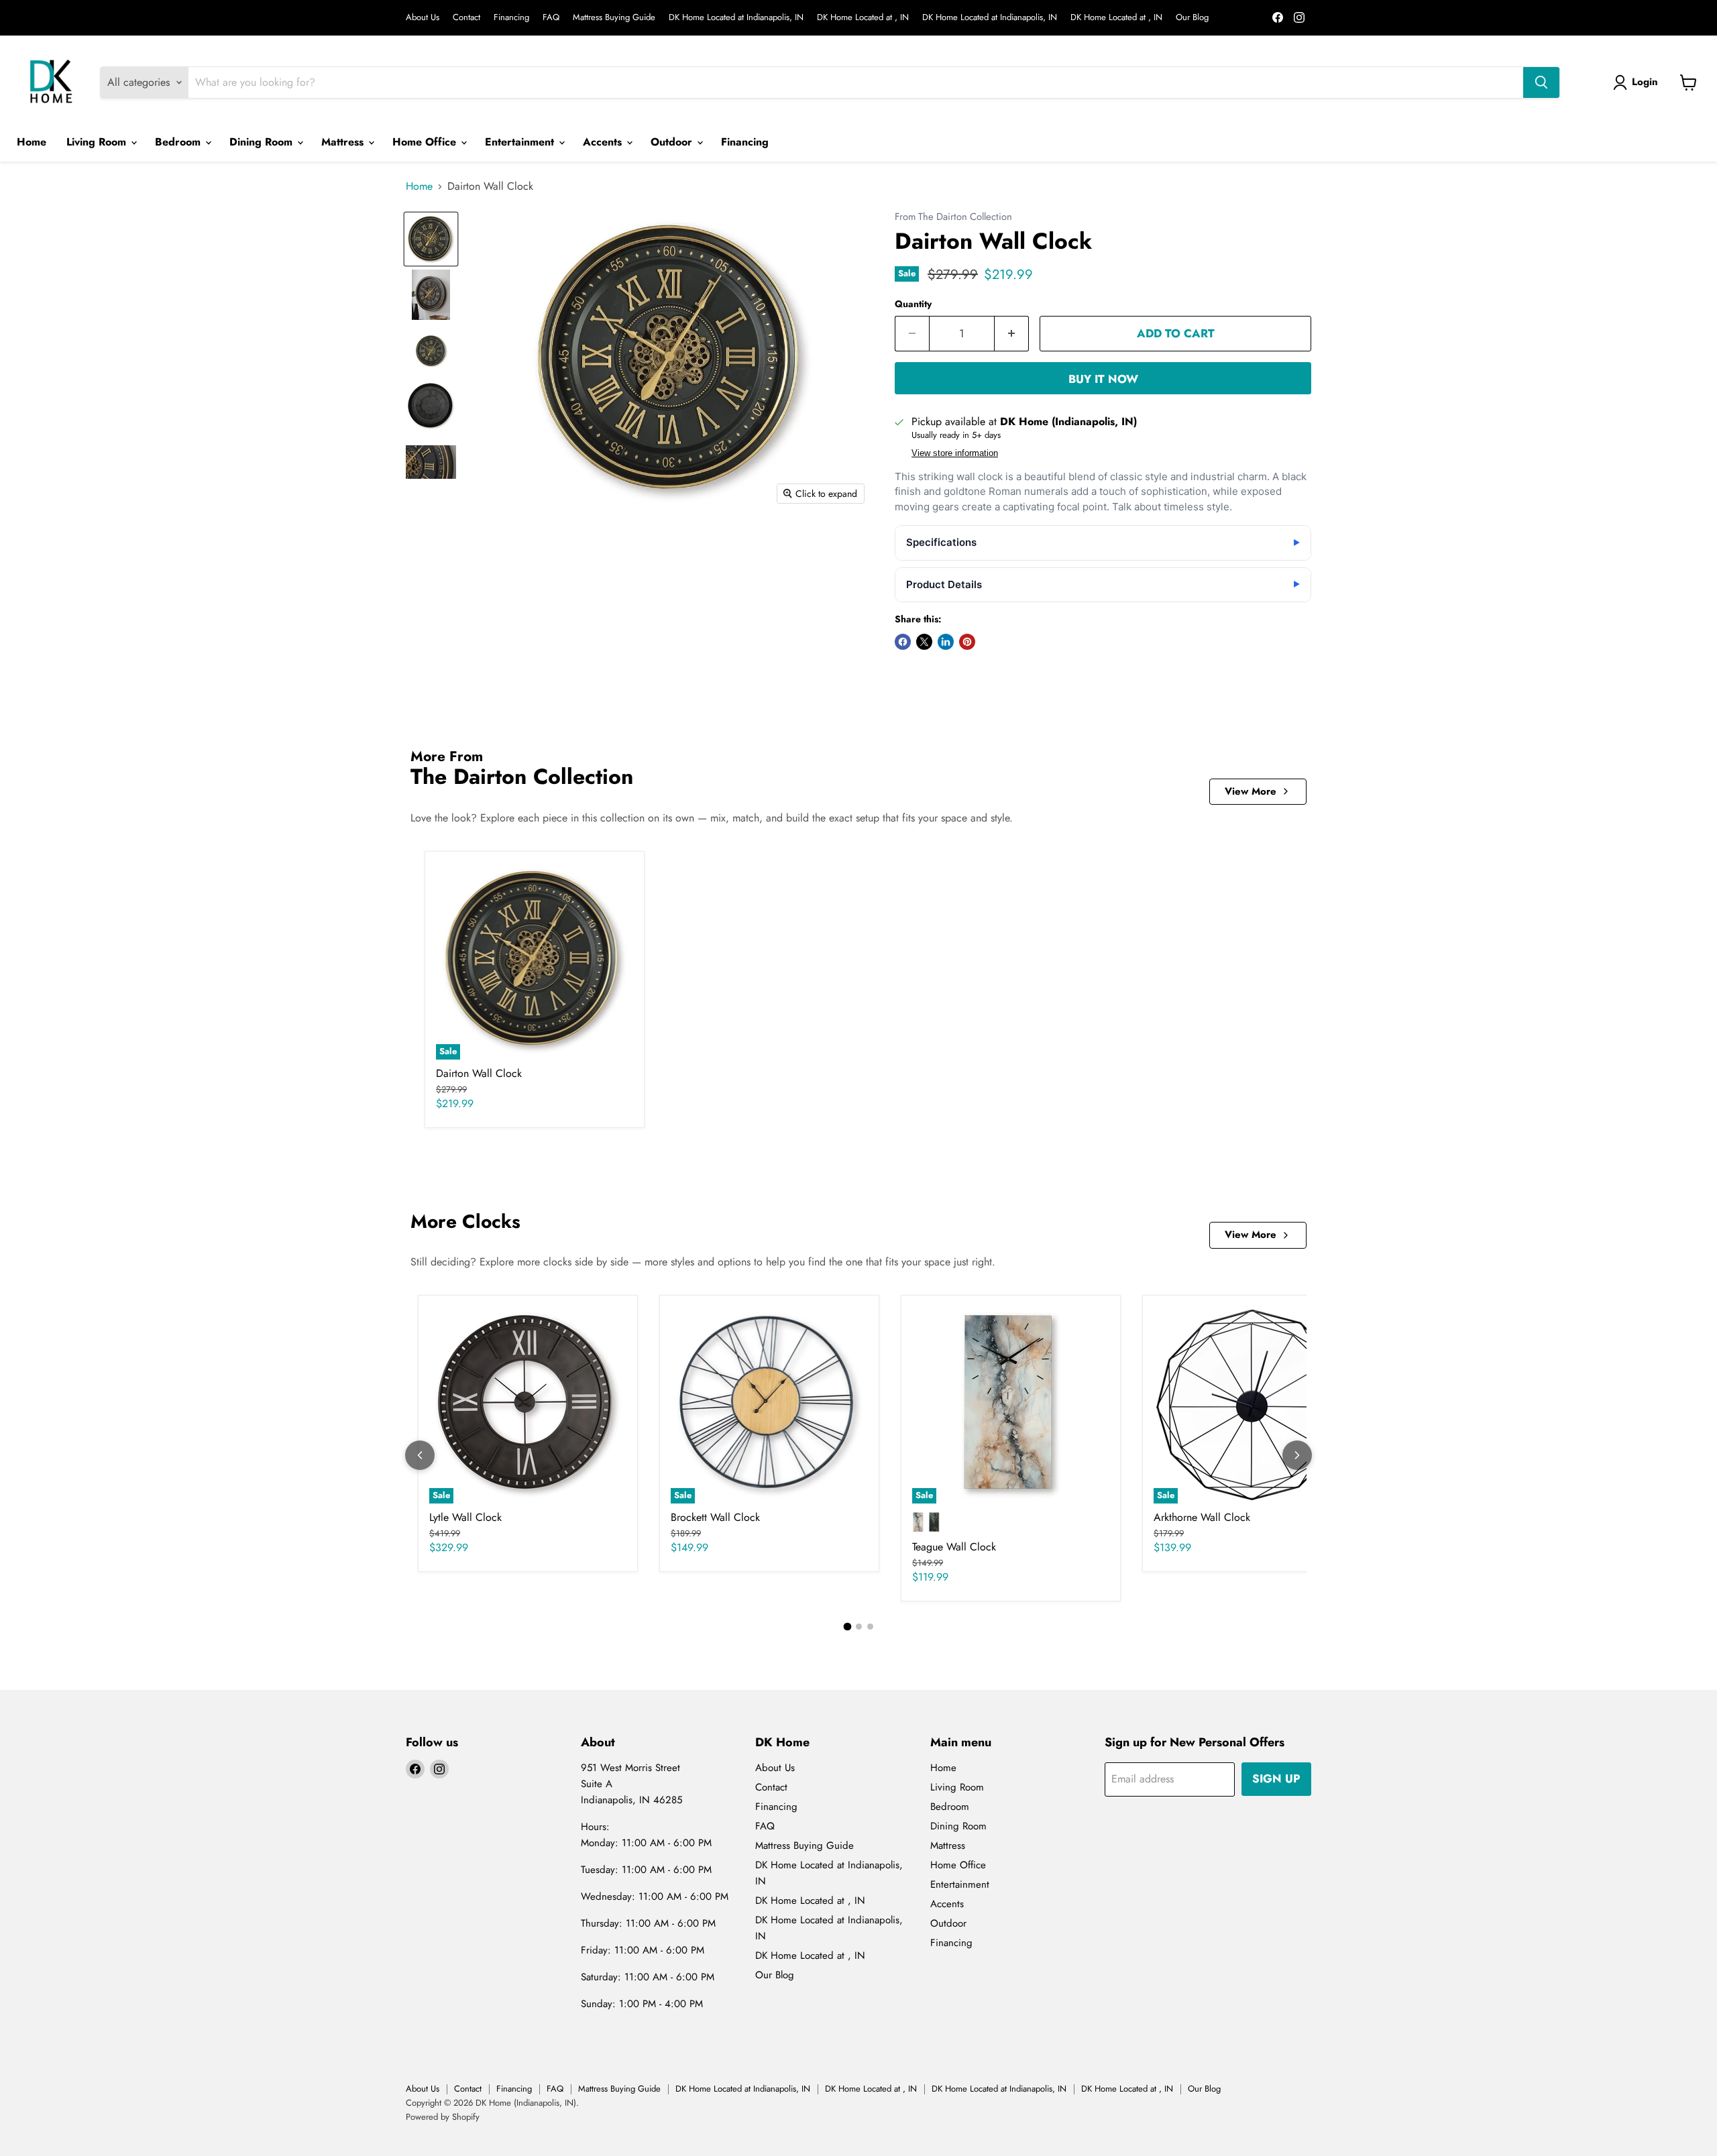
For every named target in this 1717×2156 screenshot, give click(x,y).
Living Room (98, 142)
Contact (466, 18)
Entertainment (521, 142)
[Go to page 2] (859, 1627)
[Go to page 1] (847, 1626)
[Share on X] (924, 642)
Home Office (426, 142)
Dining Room (263, 142)
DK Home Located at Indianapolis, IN (736, 18)
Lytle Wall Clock (465, 1517)
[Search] (1541, 82)
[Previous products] (420, 1455)
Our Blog (1192, 18)
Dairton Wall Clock (479, 1073)
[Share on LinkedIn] (946, 642)
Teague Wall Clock (954, 1547)
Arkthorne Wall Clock (1202, 1517)
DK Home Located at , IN (863, 18)
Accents (604, 142)
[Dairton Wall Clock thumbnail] (431, 239)
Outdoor (673, 142)
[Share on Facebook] (903, 642)
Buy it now (1103, 379)
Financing (511, 18)
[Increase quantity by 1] (1012, 334)
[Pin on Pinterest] (967, 642)
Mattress (344, 142)
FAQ (551, 18)
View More (1251, 791)
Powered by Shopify (443, 2117)
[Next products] (1297, 1455)
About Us (423, 18)
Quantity (913, 304)
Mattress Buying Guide (614, 18)
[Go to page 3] (870, 1627)
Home (32, 142)
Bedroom (179, 142)
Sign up (1276, 1778)
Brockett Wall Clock (715, 1517)
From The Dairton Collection (953, 217)
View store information (955, 453)
